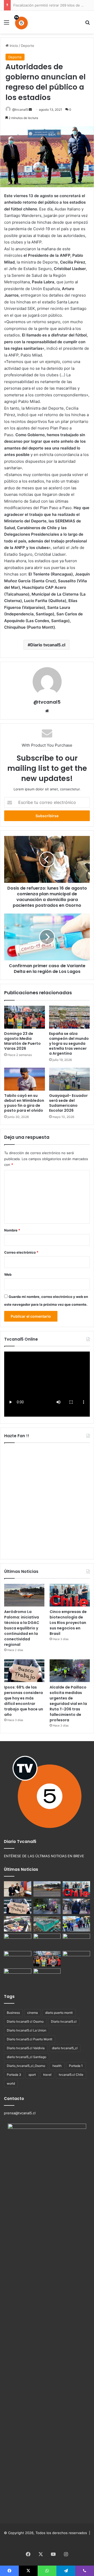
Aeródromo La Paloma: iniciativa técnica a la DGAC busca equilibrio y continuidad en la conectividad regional (22, 1628)
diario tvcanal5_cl (65, 2048)
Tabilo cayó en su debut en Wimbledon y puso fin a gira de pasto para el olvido (24, 1103)
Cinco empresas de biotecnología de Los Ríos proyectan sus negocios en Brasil (68, 1623)
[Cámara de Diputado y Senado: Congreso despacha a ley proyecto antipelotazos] (47, 1976)
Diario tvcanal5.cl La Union (27, 2030)
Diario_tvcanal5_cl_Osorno (26, 2066)
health (57, 2066)
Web (8, 1274)
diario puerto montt (59, 2013)
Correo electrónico (21, 1252)
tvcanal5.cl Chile (71, 2075)
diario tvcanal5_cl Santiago (27, 2057)
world (11, 2083)
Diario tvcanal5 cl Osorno (25, 2021)
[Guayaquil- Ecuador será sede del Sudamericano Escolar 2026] (69, 1079)
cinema (33, 2013)
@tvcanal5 (20, 110)
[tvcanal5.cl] (21, 22)
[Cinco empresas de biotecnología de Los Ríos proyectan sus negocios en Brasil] (70, 1595)
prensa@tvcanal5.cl (20, 2113)
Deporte (28, 46)
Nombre (12, 1230)
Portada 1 (76, 2066)
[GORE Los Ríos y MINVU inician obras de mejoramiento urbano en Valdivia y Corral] (76, 1924)
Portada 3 (14, 2075)
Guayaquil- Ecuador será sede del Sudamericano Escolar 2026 (68, 1103)
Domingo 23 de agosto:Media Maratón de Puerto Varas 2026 (22, 1041)
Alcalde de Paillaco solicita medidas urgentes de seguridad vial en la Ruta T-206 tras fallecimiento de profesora (68, 1704)
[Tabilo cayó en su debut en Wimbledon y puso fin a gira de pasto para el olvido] (25, 1079)
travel (47, 2075)
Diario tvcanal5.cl (48, 645)
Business (13, 2013)
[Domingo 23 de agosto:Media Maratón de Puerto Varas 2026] (25, 1017)
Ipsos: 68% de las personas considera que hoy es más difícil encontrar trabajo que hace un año (24, 1701)
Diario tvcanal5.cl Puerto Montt (30, 2039)
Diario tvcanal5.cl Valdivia (26, 2048)
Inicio (13, 46)
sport (32, 2075)
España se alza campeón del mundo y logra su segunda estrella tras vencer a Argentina (69, 1043)
